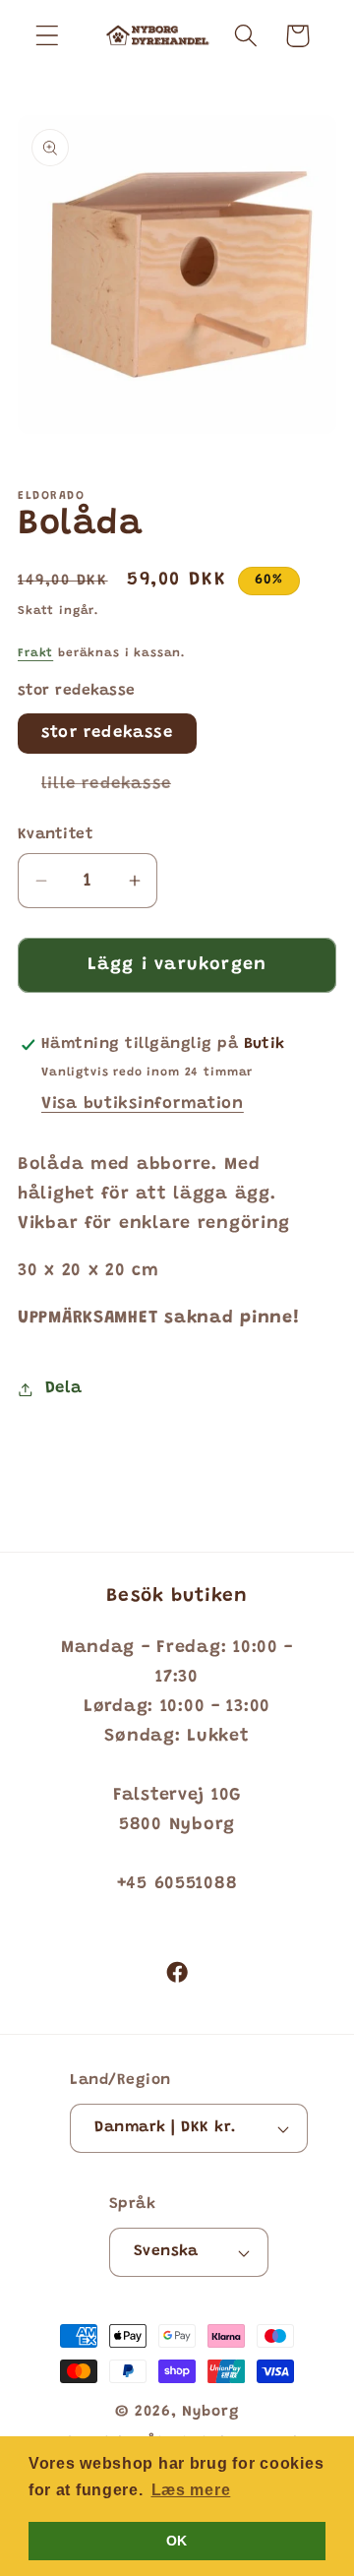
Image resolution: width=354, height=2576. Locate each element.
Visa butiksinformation (143, 1104)
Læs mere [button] (191, 2490)
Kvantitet (56, 835)
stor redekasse (107, 733)
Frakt (35, 653)
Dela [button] (63, 1388)
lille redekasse (118, 790)
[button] (48, 36)
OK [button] (177, 2541)
